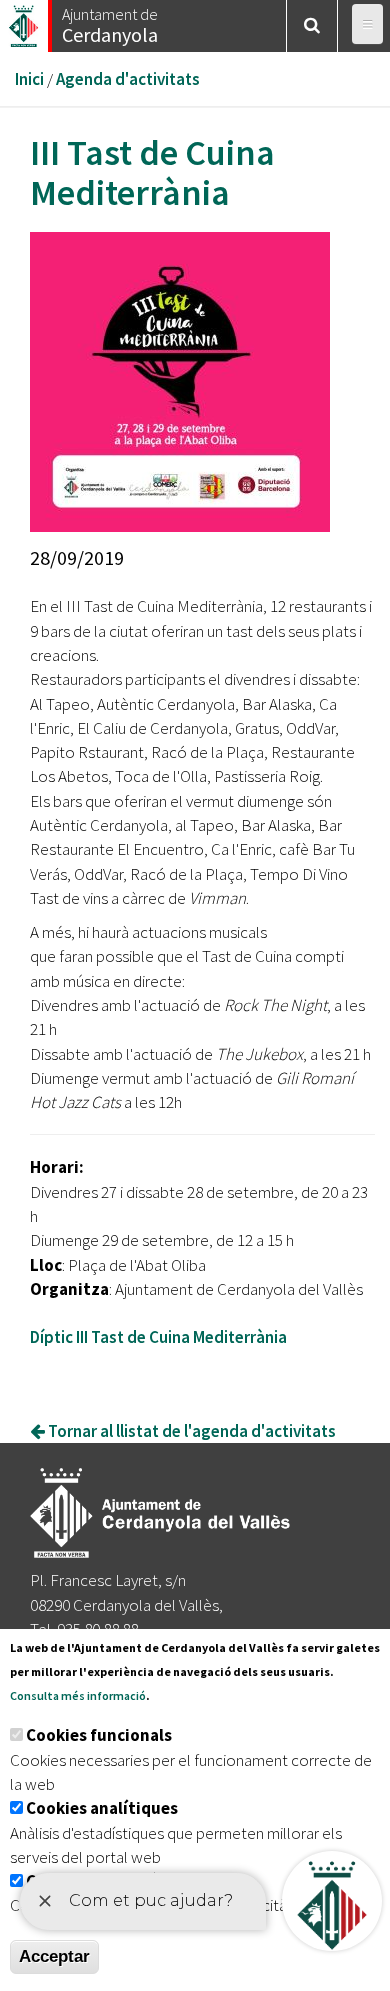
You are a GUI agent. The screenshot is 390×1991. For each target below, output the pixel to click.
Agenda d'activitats (128, 79)
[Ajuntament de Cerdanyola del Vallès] (25, 20)
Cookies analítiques (102, 1808)
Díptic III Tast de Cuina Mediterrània (158, 1337)
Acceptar (54, 1956)
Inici (29, 79)
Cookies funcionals (99, 1735)
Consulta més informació (78, 1695)
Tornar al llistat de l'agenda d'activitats (190, 1431)
